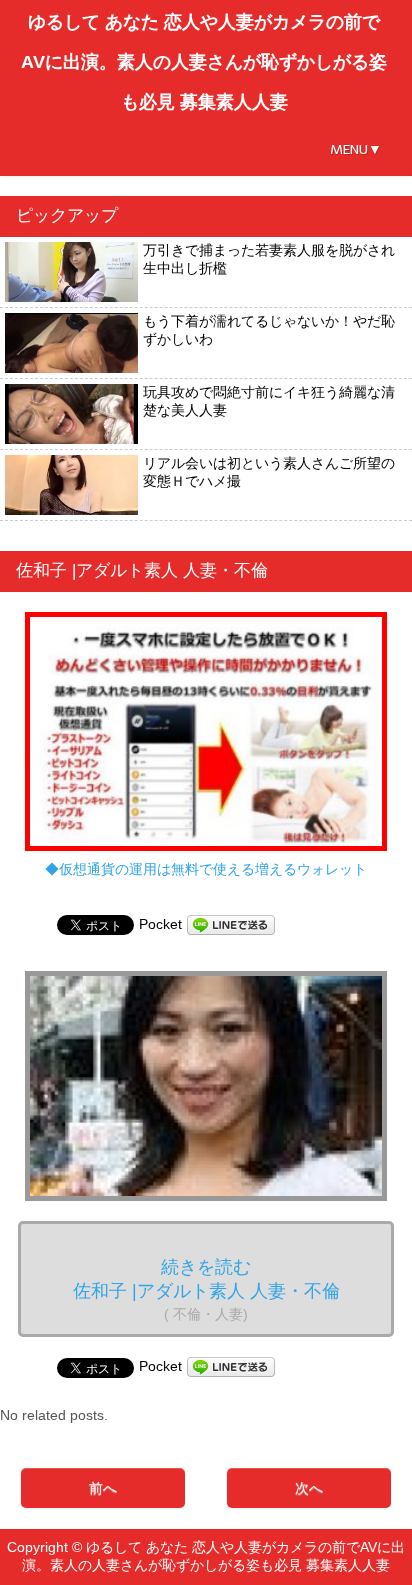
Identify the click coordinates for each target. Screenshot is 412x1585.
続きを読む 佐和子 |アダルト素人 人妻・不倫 (206, 1289)
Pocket (160, 924)
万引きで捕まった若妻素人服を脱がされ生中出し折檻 (269, 259)
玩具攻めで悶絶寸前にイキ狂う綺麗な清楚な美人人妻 (269, 401)
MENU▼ (356, 149)
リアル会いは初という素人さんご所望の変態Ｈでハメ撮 (269, 472)
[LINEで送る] (231, 924)
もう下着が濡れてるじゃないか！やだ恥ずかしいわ (269, 330)
